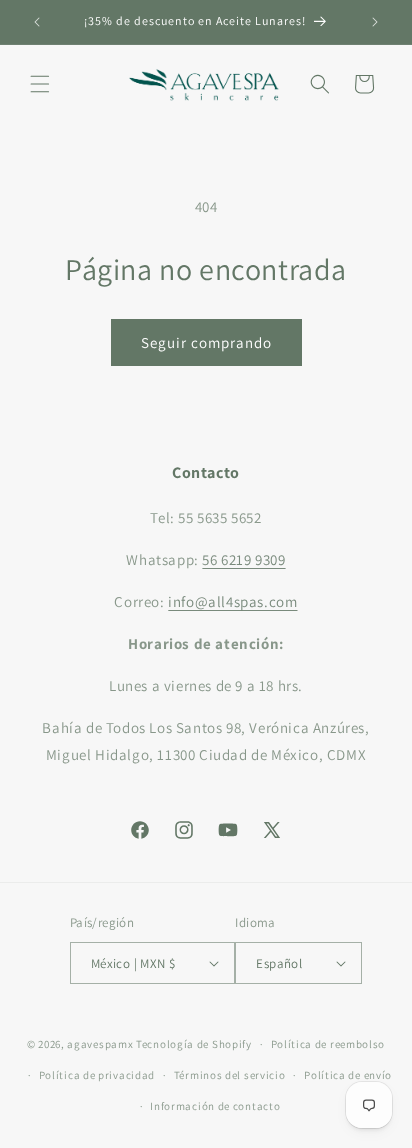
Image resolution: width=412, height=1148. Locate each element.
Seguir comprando (206, 342)
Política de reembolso (328, 1044)
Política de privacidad (97, 1075)
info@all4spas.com (232, 601)
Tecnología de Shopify (194, 1044)
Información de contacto (215, 1106)
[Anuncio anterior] (37, 22)
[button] (40, 84)
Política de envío (348, 1075)
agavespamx (100, 1044)
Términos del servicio (230, 1075)
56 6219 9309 (243, 559)
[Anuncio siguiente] (375, 22)
